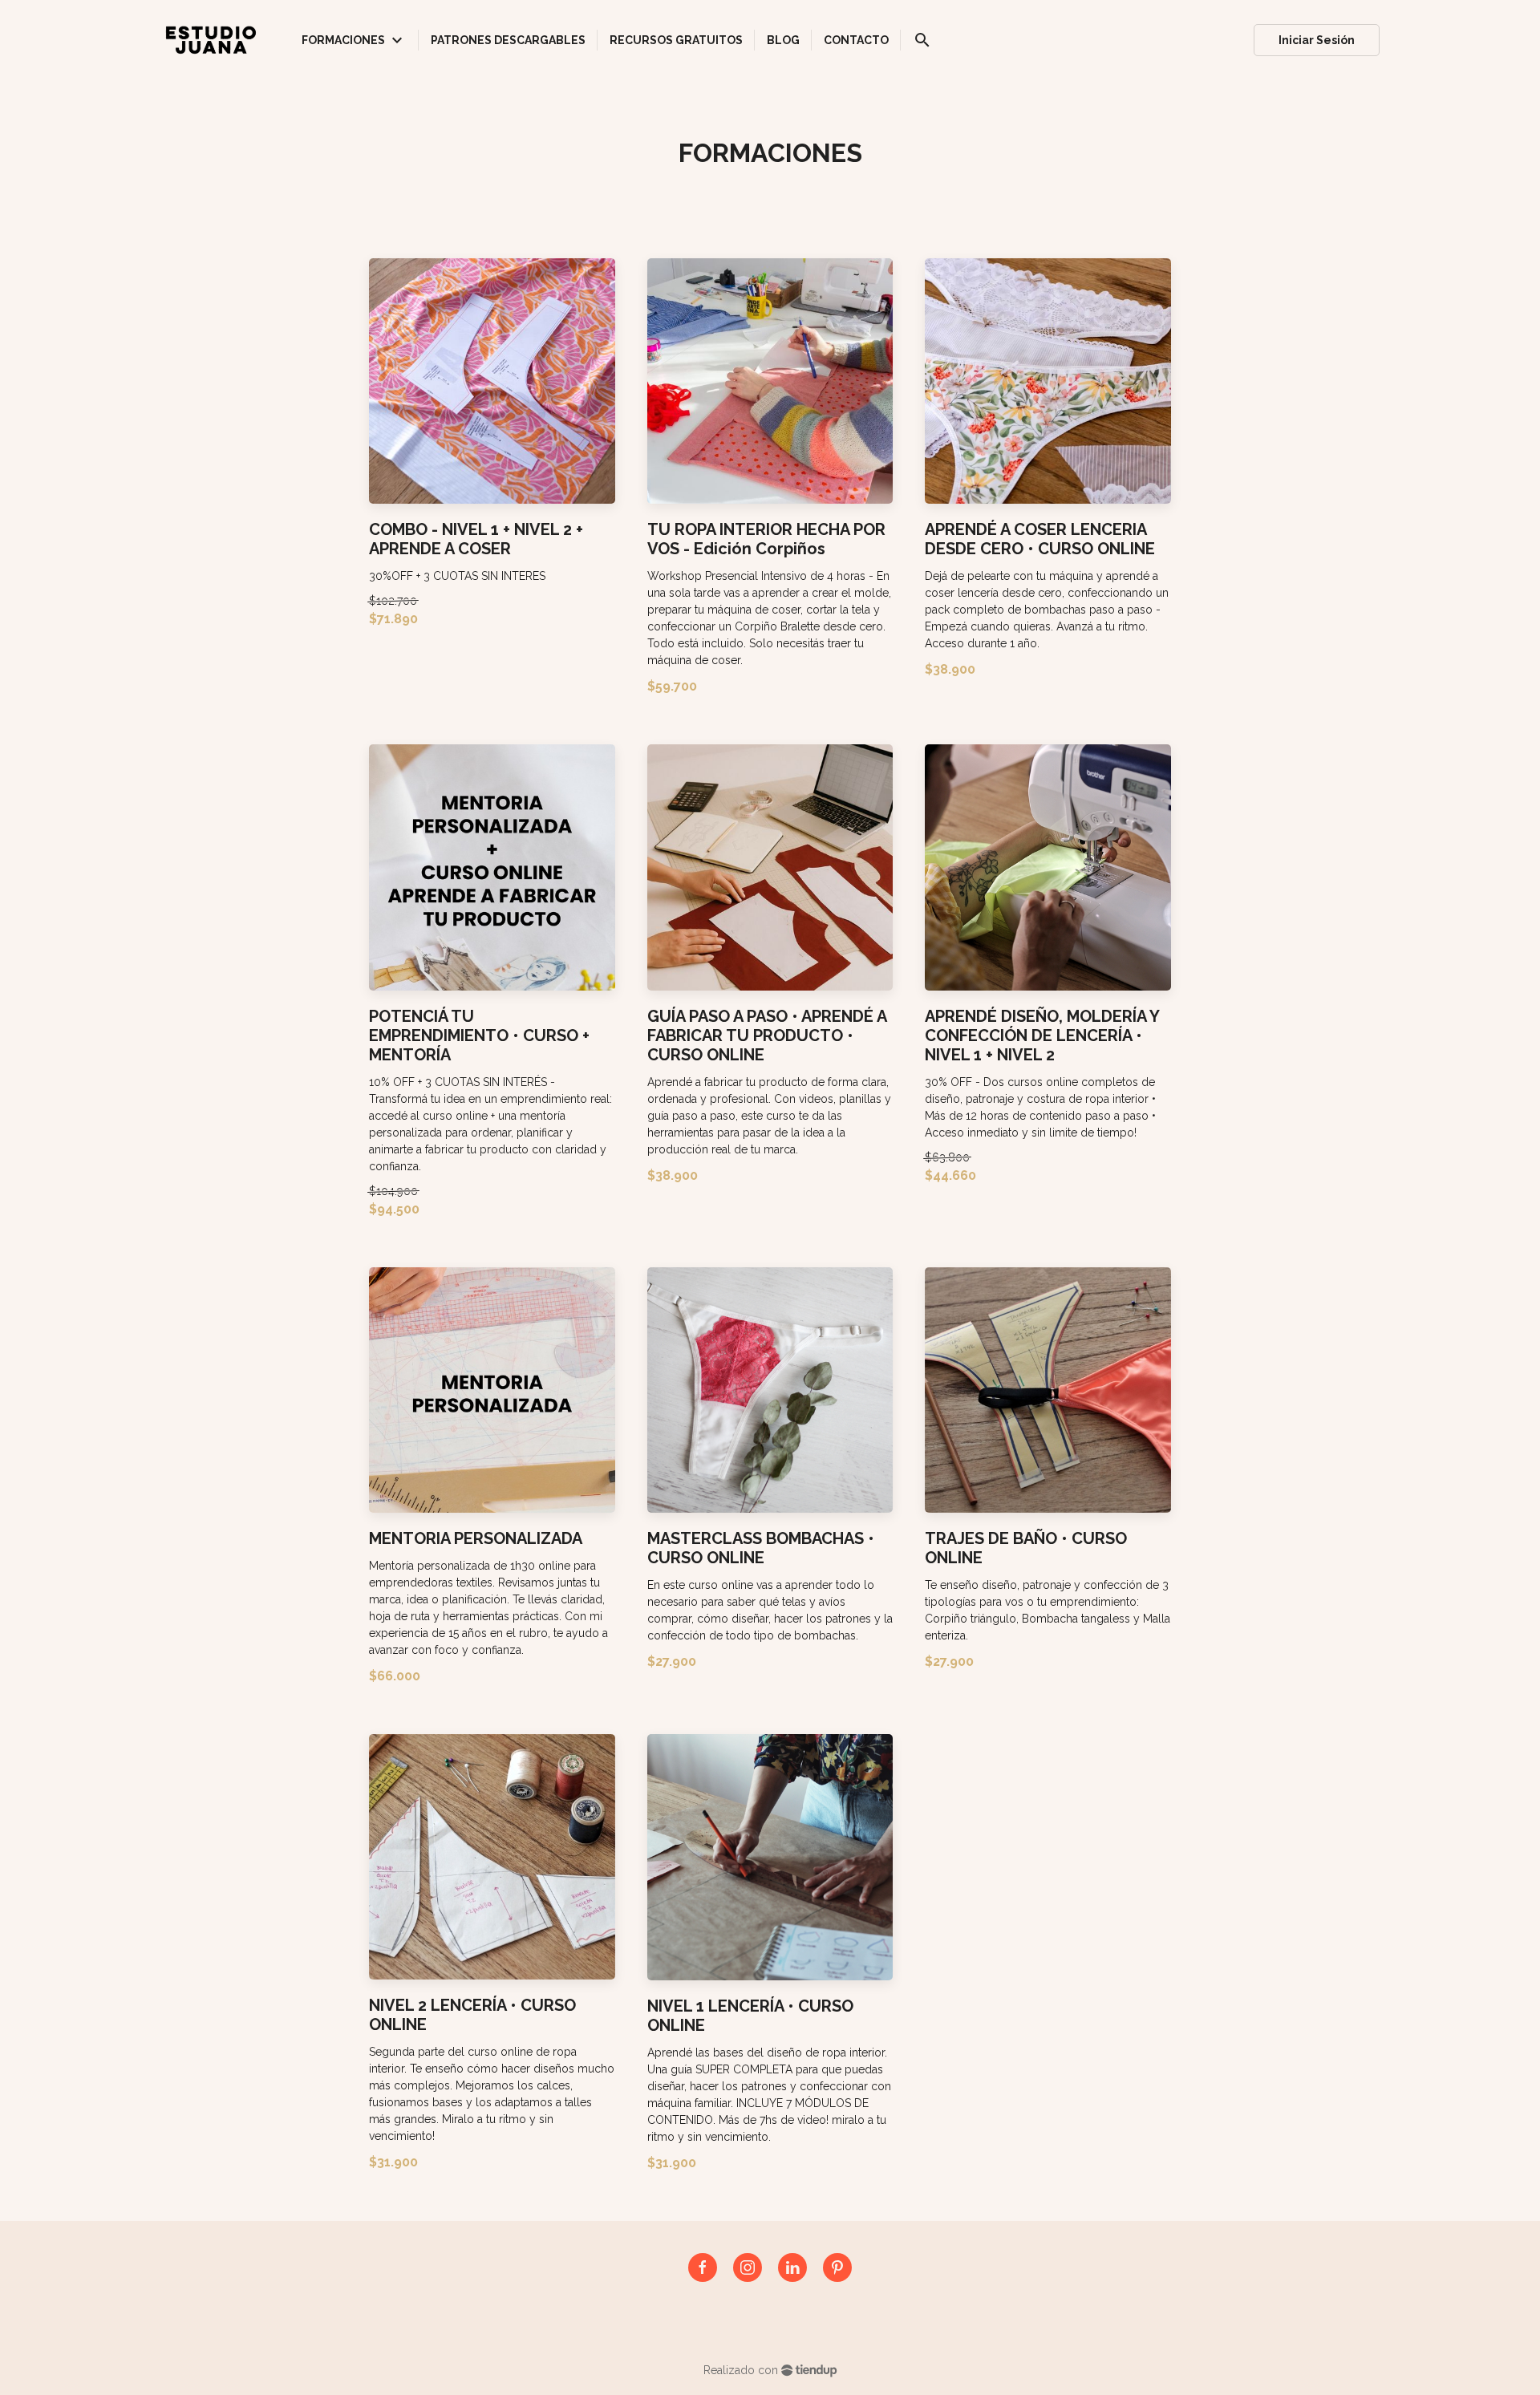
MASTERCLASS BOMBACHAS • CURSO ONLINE (761, 1548)
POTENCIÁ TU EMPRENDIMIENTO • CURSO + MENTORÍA (479, 1035)
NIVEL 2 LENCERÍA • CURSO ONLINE (472, 2015)
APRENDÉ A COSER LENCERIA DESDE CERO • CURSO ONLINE (1040, 539)
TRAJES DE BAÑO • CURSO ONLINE (1026, 1548)
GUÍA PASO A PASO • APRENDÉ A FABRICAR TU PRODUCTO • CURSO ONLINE (767, 1035)
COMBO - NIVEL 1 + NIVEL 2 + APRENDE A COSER (476, 539)
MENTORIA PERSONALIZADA (476, 1538)
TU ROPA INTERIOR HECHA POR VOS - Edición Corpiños (766, 539)
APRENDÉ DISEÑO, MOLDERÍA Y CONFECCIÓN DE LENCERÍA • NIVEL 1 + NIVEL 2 (1042, 1035)
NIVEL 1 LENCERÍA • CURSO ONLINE (750, 2016)
